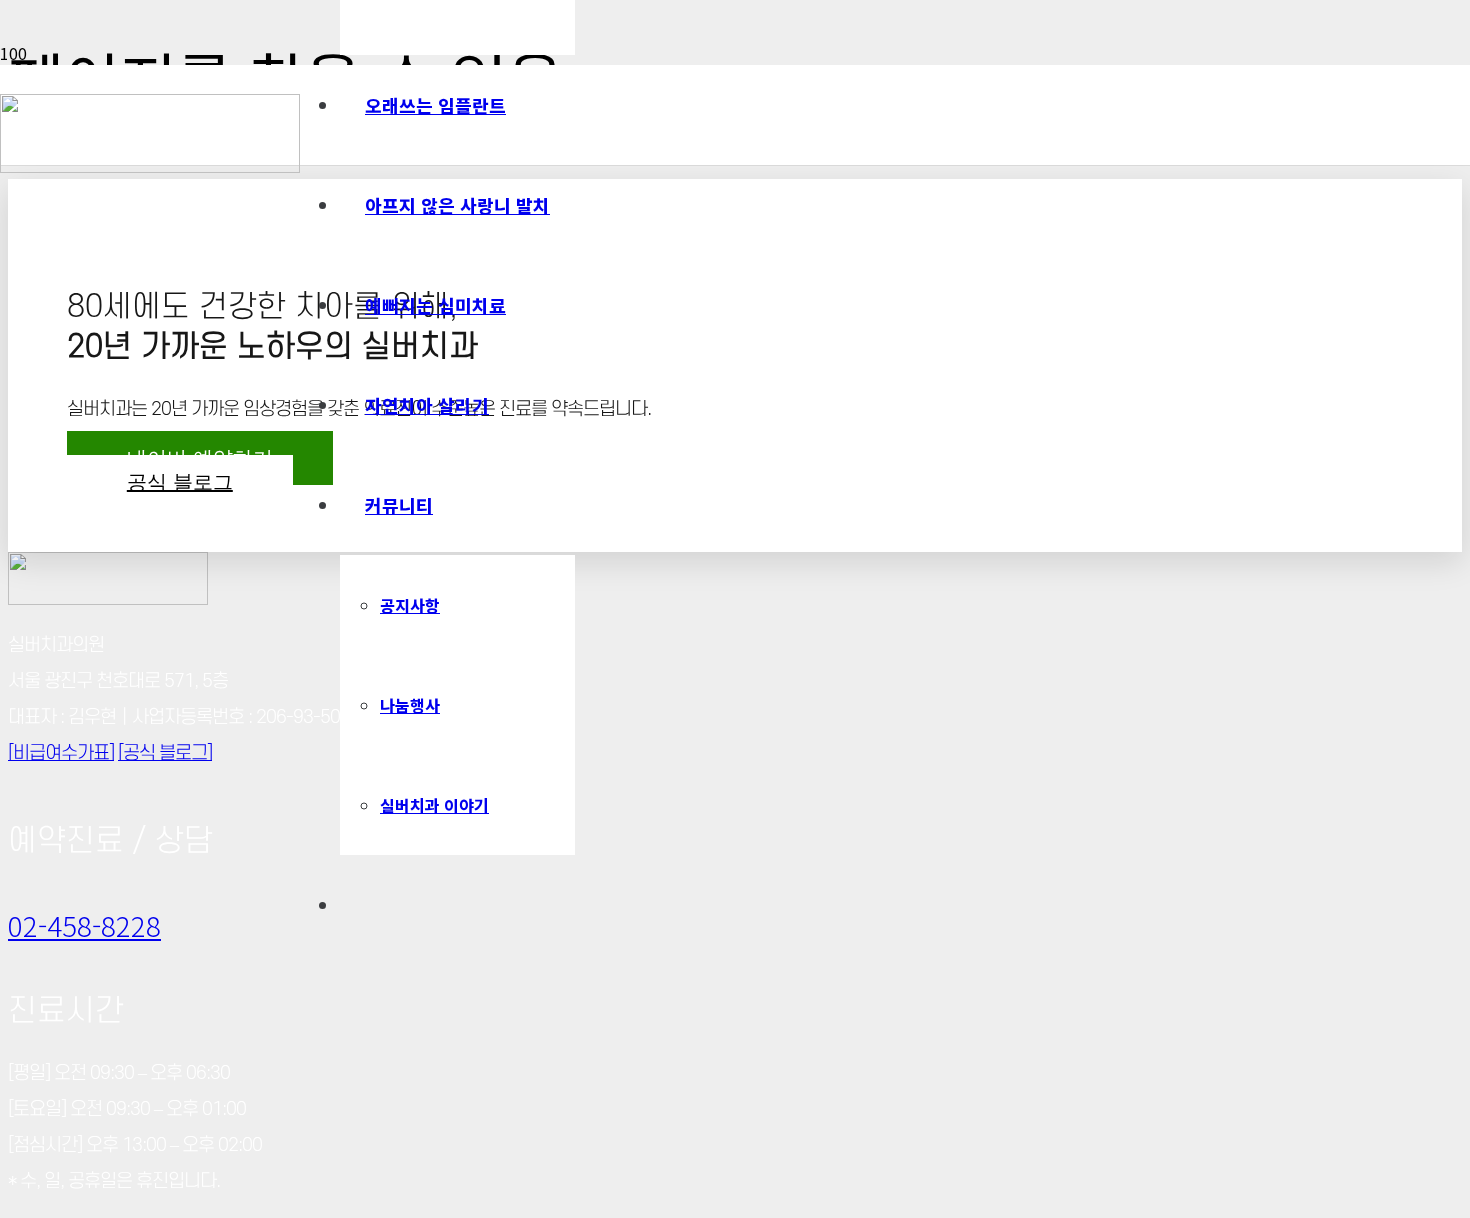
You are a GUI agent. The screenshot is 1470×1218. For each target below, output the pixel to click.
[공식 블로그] (165, 753)
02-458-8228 (84, 925)
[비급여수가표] (61, 753)
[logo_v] (150, 166)
